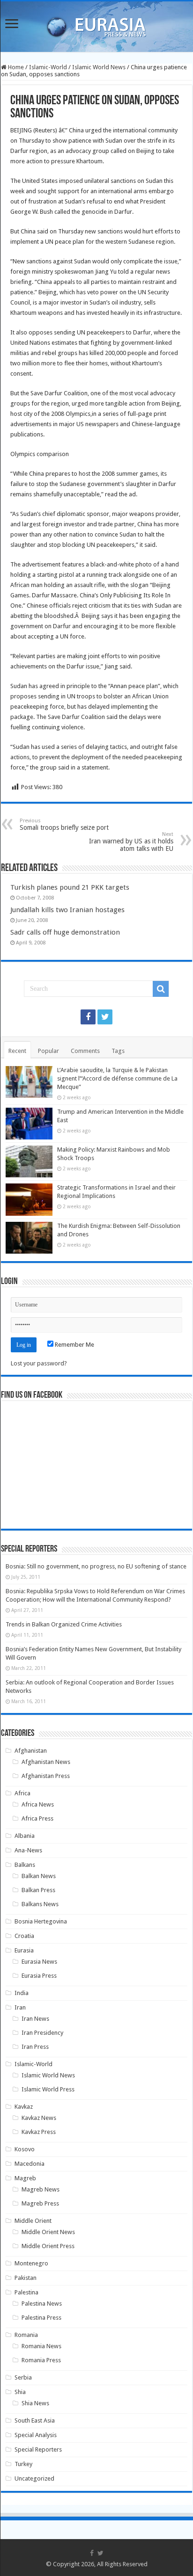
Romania (26, 2335)
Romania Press (41, 2360)
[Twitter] (105, 1017)
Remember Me (74, 1345)
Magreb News (41, 2189)
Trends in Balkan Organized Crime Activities (64, 1624)
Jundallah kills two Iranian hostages (67, 910)
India (22, 1993)
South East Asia (35, 2420)
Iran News (35, 2019)
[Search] (161, 989)
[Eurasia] (96, 25)
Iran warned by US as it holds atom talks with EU (131, 842)
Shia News (35, 2403)
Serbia (23, 2377)
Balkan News (39, 1876)
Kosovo (25, 2149)
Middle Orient (33, 2221)
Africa (22, 1793)
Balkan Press (38, 1890)
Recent (17, 1051)
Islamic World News (99, 67)
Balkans (25, 1865)
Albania (25, 1836)
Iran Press (35, 2047)
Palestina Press (41, 2318)
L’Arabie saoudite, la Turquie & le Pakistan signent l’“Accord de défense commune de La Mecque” (117, 1078)
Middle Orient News (48, 2232)
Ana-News (28, 1850)
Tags (118, 1051)
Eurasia (24, 1950)
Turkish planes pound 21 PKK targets (70, 887)
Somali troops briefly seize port (64, 824)
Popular (48, 1051)
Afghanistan (31, 1751)
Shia (20, 2392)
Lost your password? (39, 1363)
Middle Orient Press (48, 2246)
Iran (20, 2007)
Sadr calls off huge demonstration (65, 932)
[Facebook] (88, 1017)
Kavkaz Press (39, 2132)
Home (15, 67)
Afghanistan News (46, 1762)
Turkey (23, 2464)
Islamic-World (48, 67)
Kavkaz (24, 2107)
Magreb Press (40, 2203)
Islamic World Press (48, 2089)
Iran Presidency (42, 2033)
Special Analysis (36, 2435)
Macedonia (30, 2164)
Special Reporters (38, 2449)
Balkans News (40, 1904)
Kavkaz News (39, 2118)
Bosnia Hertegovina (41, 1921)
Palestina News (42, 2304)
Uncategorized (34, 2478)
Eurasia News (39, 1962)
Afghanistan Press (46, 1776)
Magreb (25, 2178)
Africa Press (37, 1818)
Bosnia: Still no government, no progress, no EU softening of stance (96, 1566)
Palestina (26, 2292)
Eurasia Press (39, 1976)
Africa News (38, 1804)
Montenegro (31, 2263)
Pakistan (26, 2278)
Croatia (24, 1936)
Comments (85, 1051)
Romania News (41, 2346)
